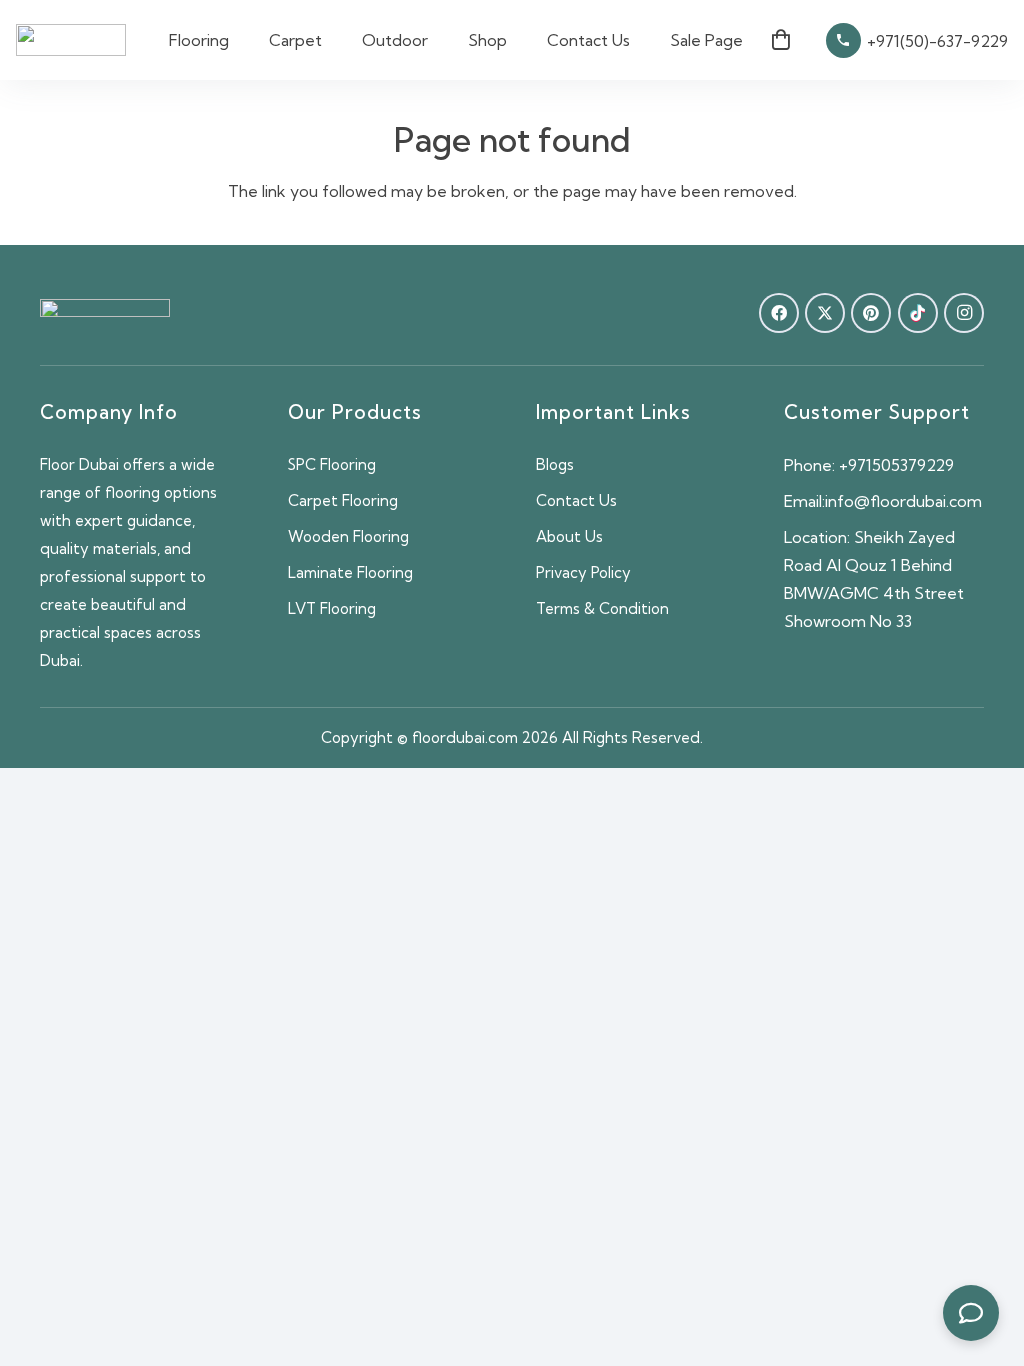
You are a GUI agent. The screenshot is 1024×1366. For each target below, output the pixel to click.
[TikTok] (918, 313)
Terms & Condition (602, 608)
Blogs (555, 464)
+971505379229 (896, 465)
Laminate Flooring (350, 572)
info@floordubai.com (903, 501)
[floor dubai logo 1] (71, 40)
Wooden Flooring (348, 536)
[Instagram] (964, 313)
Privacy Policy (583, 572)
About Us (569, 536)
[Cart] (781, 40)
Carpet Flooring (343, 500)
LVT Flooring (332, 608)
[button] (239, 40)
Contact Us (576, 500)
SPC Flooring (332, 464)
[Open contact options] (971, 1313)
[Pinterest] (871, 313)
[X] (825, 313)
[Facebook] (779, 313)
